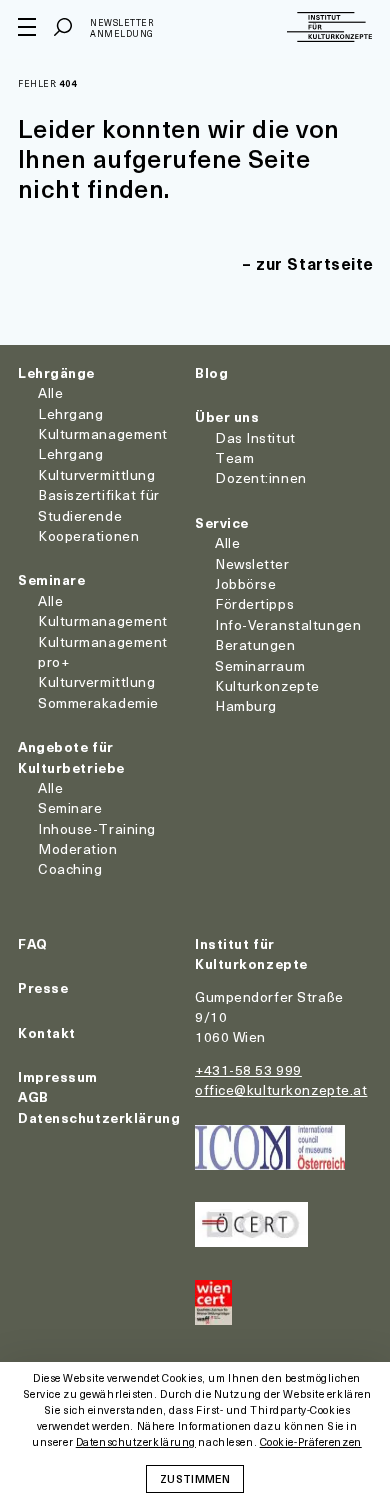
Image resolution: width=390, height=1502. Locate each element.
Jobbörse (245, 583)
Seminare (51, 579)
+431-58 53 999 (248, 1069)
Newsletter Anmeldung (122, 28)
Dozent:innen (261, 477)
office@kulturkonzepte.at (281, 1089)
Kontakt (47, 1032)
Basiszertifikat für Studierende (99, 504)
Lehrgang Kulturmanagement (103, 423)
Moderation (78, 848)
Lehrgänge (56, 372)
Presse (43, 987)
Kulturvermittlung (97, 681)
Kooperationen (88, 535)
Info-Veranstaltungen (288, 624)
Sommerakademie (98, 702)
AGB (33, 1096)
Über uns (227, 416)
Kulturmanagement (103, 620)
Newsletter (252, 563)
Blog (211, 372)
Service (222, 522)
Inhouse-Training (97, 828)
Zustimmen (195, 1478)
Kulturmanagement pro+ (103, 651)
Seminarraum (260, 665)
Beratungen (255, 644)
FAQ (33, 943)
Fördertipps (254, 603)
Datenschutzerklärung (99, 1117)
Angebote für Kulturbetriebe (71, 756)
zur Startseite (315, 263)
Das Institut (255, 437)
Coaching (70, 868)
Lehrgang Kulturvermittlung (97, 463)
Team (234, 457)
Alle (50, 392)
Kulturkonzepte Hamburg (267, 695)
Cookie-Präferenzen (311, 1442)
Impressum (58, 1076)
